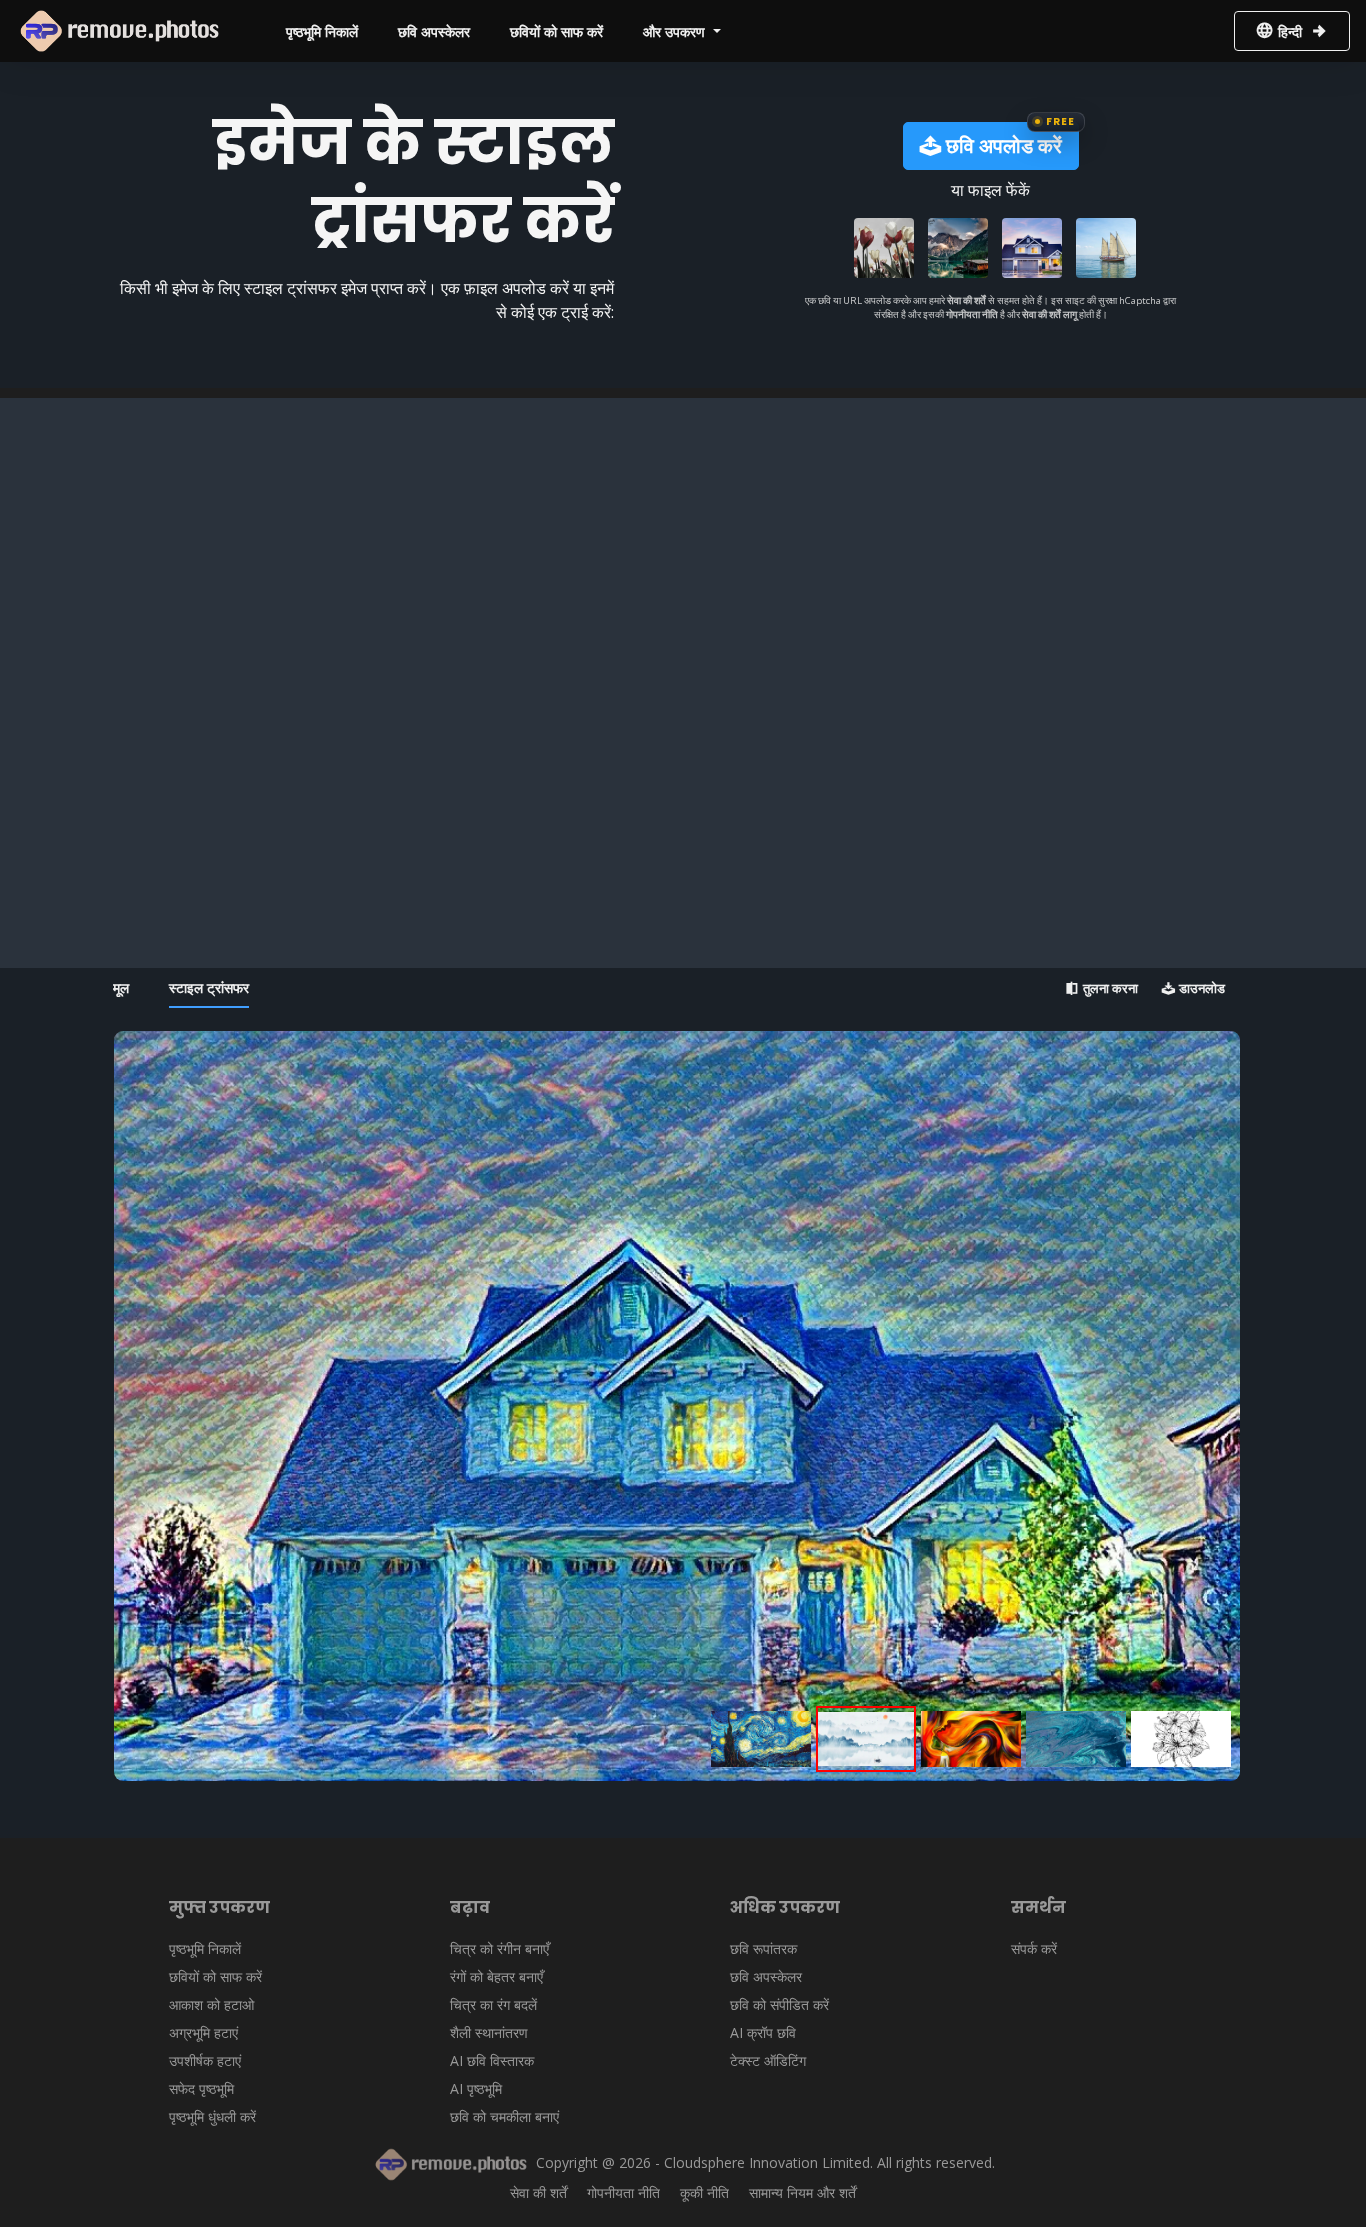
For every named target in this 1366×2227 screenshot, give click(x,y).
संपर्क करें (1034, 1948)
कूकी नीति (704, 2192)
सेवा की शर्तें (966, 300)
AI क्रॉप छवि (763, 2032)
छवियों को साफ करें (556, 31)
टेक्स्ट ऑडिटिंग (768, 2060)
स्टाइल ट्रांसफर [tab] (209, 987)
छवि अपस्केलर (434, 31)
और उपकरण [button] (676, 31)
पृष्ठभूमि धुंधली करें (212, 2116)
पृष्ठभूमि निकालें (322, 31)
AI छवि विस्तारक (492, 2060)
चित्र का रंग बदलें (493, 2004)
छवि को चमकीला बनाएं (504, 2116)
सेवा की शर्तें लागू (1049, 314)
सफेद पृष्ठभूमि (201, 2088)
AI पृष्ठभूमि (476, 2088)
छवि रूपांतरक (763, 1948)
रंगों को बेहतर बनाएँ (496, 1976)
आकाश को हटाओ (211, 2004)
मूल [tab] (121, 987)
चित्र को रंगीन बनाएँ (499, 1948)
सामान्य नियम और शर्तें (802, 2192)
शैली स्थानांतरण (489, 2032)
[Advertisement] (683, 538)
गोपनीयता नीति (973, 314)
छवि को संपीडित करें (779, 2004)
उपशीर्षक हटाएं (205, 2060)
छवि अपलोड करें (1001, 145)
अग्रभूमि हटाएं (203, 2032)
